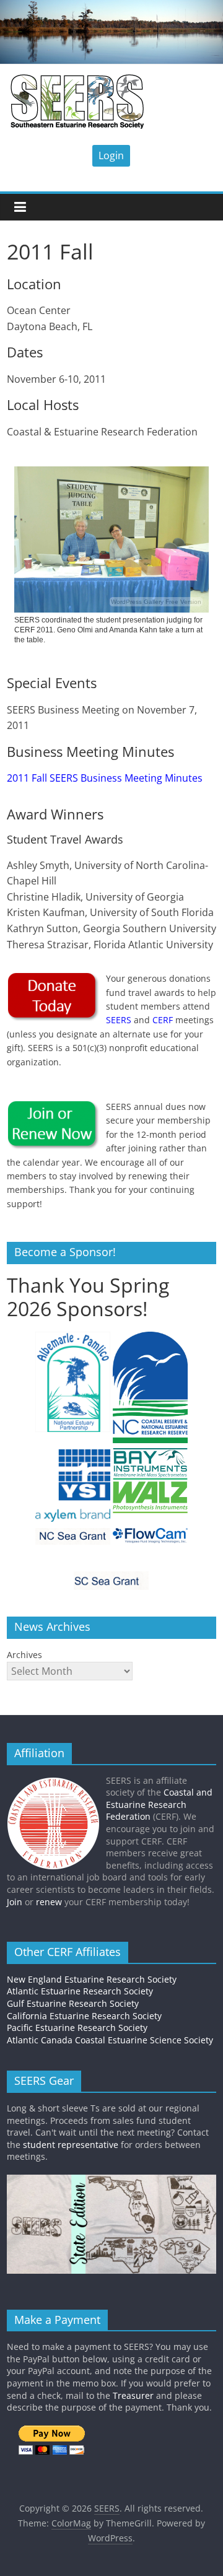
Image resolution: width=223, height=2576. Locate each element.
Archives (24, 1655)
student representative (71, 2145)
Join (15, 1902)
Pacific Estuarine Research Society (77, 2028)
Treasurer (133, 2395)
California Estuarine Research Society (84, 2016)
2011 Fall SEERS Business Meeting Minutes (105, 778)
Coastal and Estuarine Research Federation (159, 1804)
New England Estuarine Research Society (92, 1979)
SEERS (119, 1020)
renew (49, 1902)
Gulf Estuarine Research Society (73, 2003)
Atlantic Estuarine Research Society (80, 1991)
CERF (163, 1020)
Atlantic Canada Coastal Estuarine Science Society (110, 2040)
